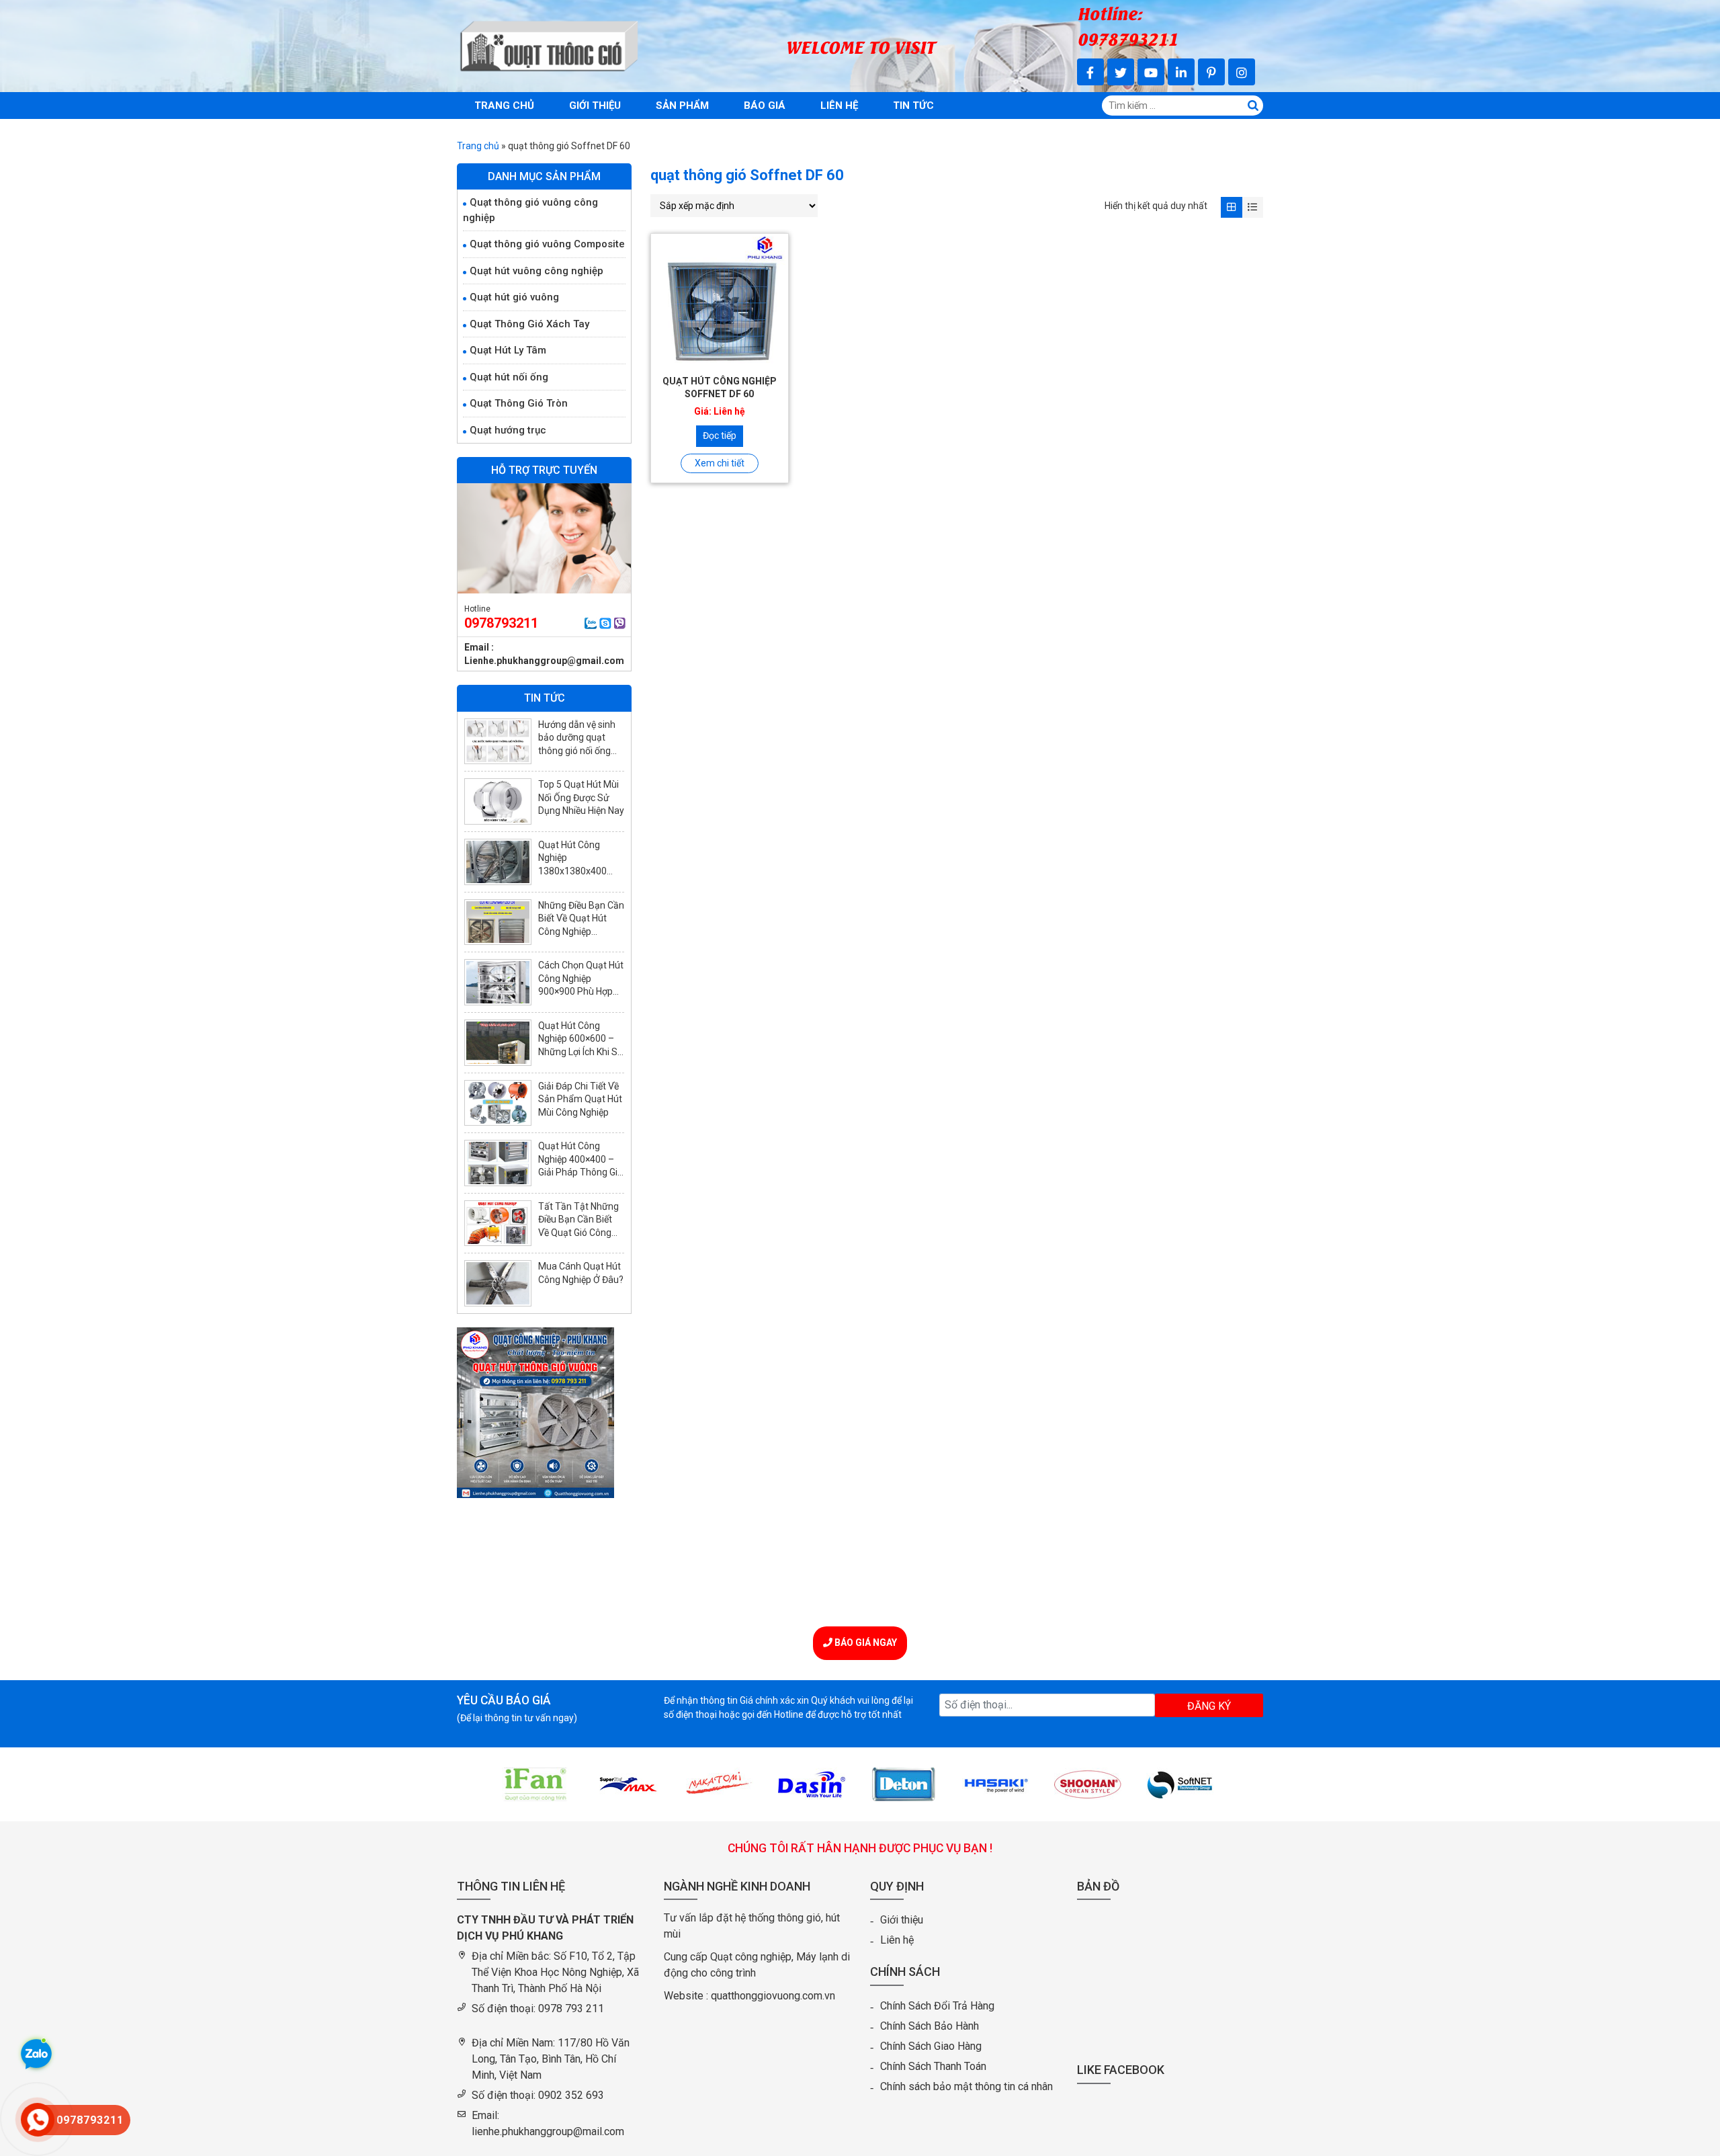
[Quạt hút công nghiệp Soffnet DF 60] (720, 302)
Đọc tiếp (720, 436)
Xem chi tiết (720, 463)
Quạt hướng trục (508, 430)
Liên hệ (839, 106)
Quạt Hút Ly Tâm (508, 350)
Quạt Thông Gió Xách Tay (529, 324)
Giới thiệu (595, 106)
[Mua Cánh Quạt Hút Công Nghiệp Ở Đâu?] (498, 1283)
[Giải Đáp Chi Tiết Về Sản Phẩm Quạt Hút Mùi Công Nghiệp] (498, 1103)
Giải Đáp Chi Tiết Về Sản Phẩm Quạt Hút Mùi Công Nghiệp (580, 1099)
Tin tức (913, 106)
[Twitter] (1121, 72)
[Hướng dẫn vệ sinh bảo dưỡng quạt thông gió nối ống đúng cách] (498, 742)
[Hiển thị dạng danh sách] (1253, 207)
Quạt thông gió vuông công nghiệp (530, 210)
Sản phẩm (682, 106)
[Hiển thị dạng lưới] (1231, 207)
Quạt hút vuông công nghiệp (536, 271)
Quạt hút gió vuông (514, 297)
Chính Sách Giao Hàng (931, 2046)
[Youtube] (1151, 72)
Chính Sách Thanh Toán (933, 2066)
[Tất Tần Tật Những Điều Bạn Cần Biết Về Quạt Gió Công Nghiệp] (498, 1224)
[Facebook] (1090, 72)
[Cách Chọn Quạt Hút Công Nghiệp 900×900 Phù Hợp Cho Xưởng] (498, 982)
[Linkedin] (1181, 72)
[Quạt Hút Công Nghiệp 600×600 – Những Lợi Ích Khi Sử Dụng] (498, 1043)
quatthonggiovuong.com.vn (773, 1996)
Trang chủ (504, 106)
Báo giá (765, 106)
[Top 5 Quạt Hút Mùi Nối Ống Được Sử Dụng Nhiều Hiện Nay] (498, 801)
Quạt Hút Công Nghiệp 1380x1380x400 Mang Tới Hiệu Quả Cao (578, 871)
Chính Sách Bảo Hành (930, 2026)
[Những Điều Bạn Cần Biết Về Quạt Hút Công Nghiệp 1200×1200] (498, 922)
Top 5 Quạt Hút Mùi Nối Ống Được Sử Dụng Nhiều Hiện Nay (581, 797)
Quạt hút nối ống (509, 377)
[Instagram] (1242, 72)
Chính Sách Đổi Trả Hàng (937, 2006)
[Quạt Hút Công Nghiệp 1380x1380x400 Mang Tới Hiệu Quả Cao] (498, 862)
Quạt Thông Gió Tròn (519, 403)
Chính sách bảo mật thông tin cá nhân (966, 2086)
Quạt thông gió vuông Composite (547, 244)
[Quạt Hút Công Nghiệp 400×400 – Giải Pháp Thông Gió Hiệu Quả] (498, 1163)
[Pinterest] (1211, 72)
